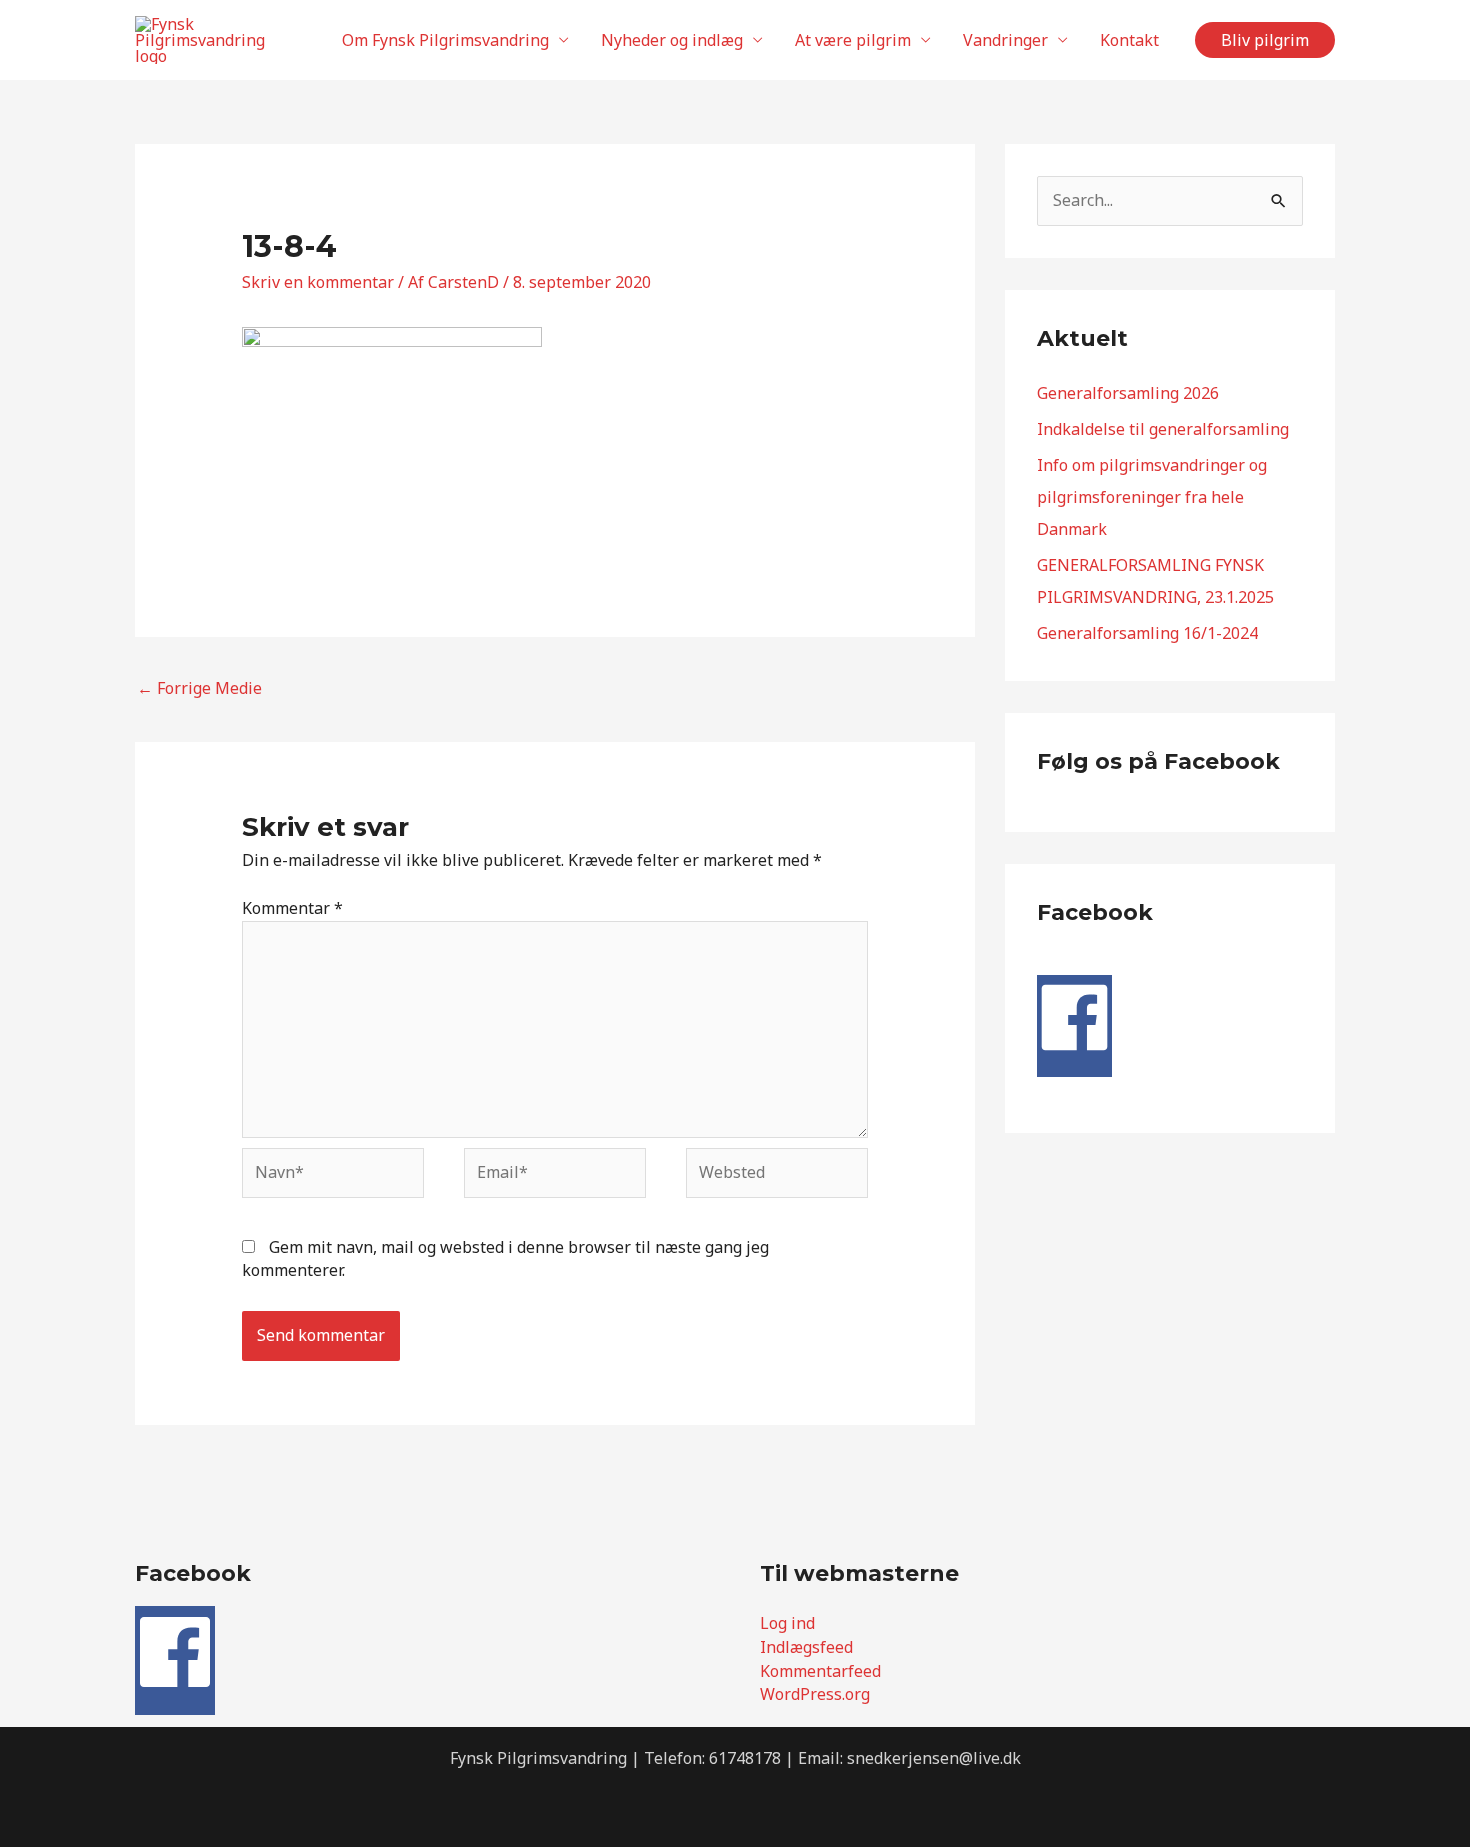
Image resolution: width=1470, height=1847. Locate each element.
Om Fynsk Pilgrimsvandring (445, 40)
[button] (1265, 40)
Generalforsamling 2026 (1128, 393)
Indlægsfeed (806, 1647)
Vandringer (1005, 40)
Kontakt (1129, 40)
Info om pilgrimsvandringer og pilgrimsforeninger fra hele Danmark (1152, 497)
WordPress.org (815, 1694)
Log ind (787, 1623)
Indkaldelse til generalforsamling (1163, 429)
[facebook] (1074, 1049)
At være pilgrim (853, 40)
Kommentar (292, 908)
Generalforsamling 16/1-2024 (1147, 633)
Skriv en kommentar (318, 282)
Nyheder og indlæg (672, 40)
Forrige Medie (199, 688)
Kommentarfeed (820, 1671)
